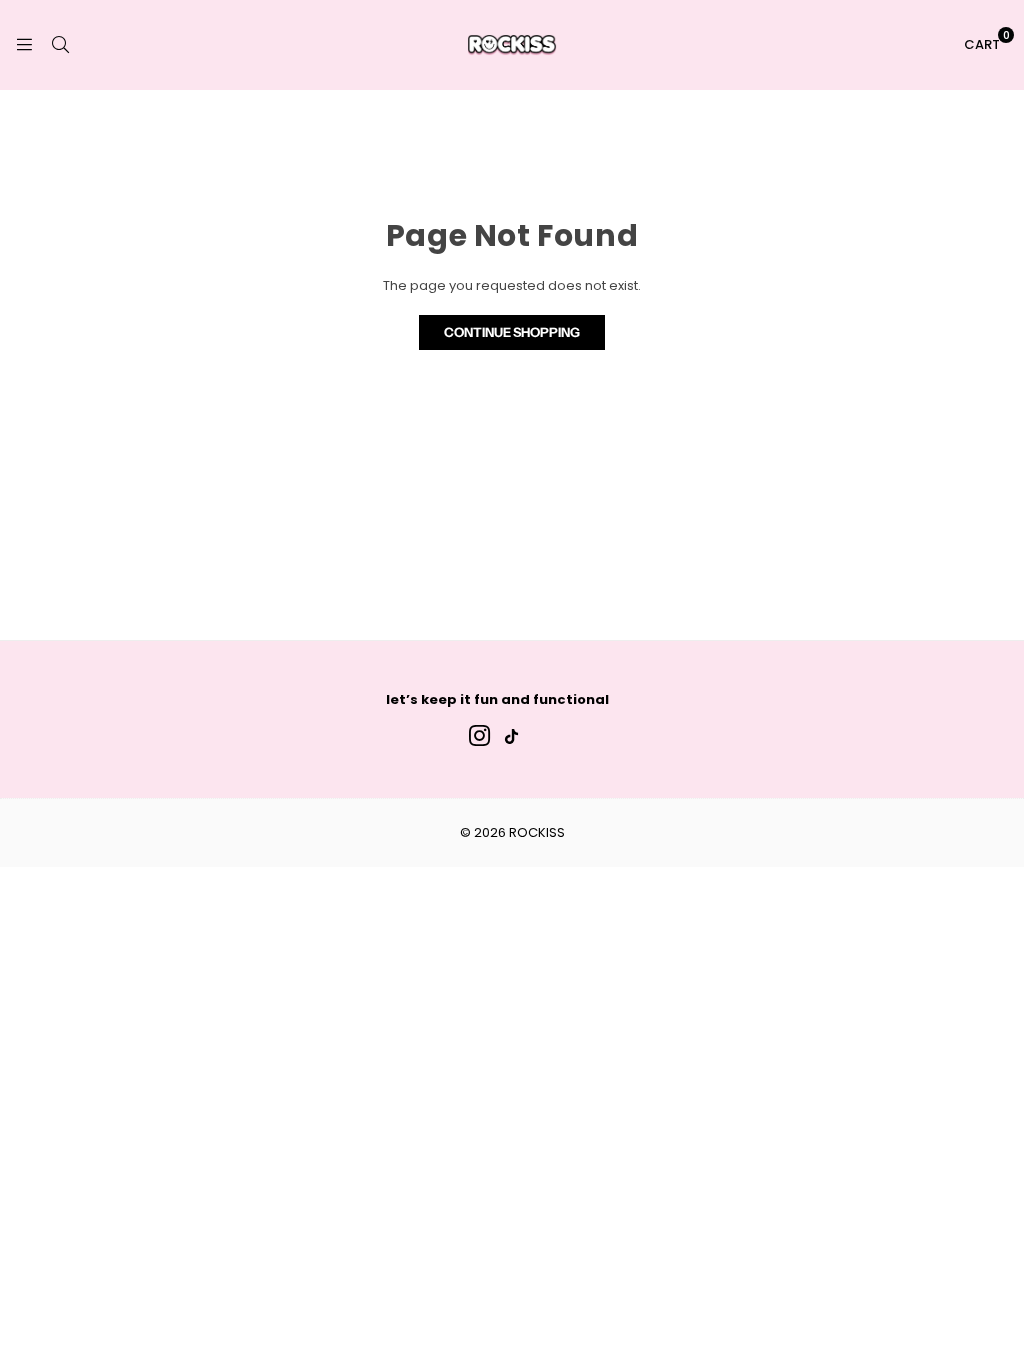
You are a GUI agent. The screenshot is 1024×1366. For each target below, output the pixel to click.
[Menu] (24, 44)
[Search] (60, 44)
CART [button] (986, 40)
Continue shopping (512, 332)
